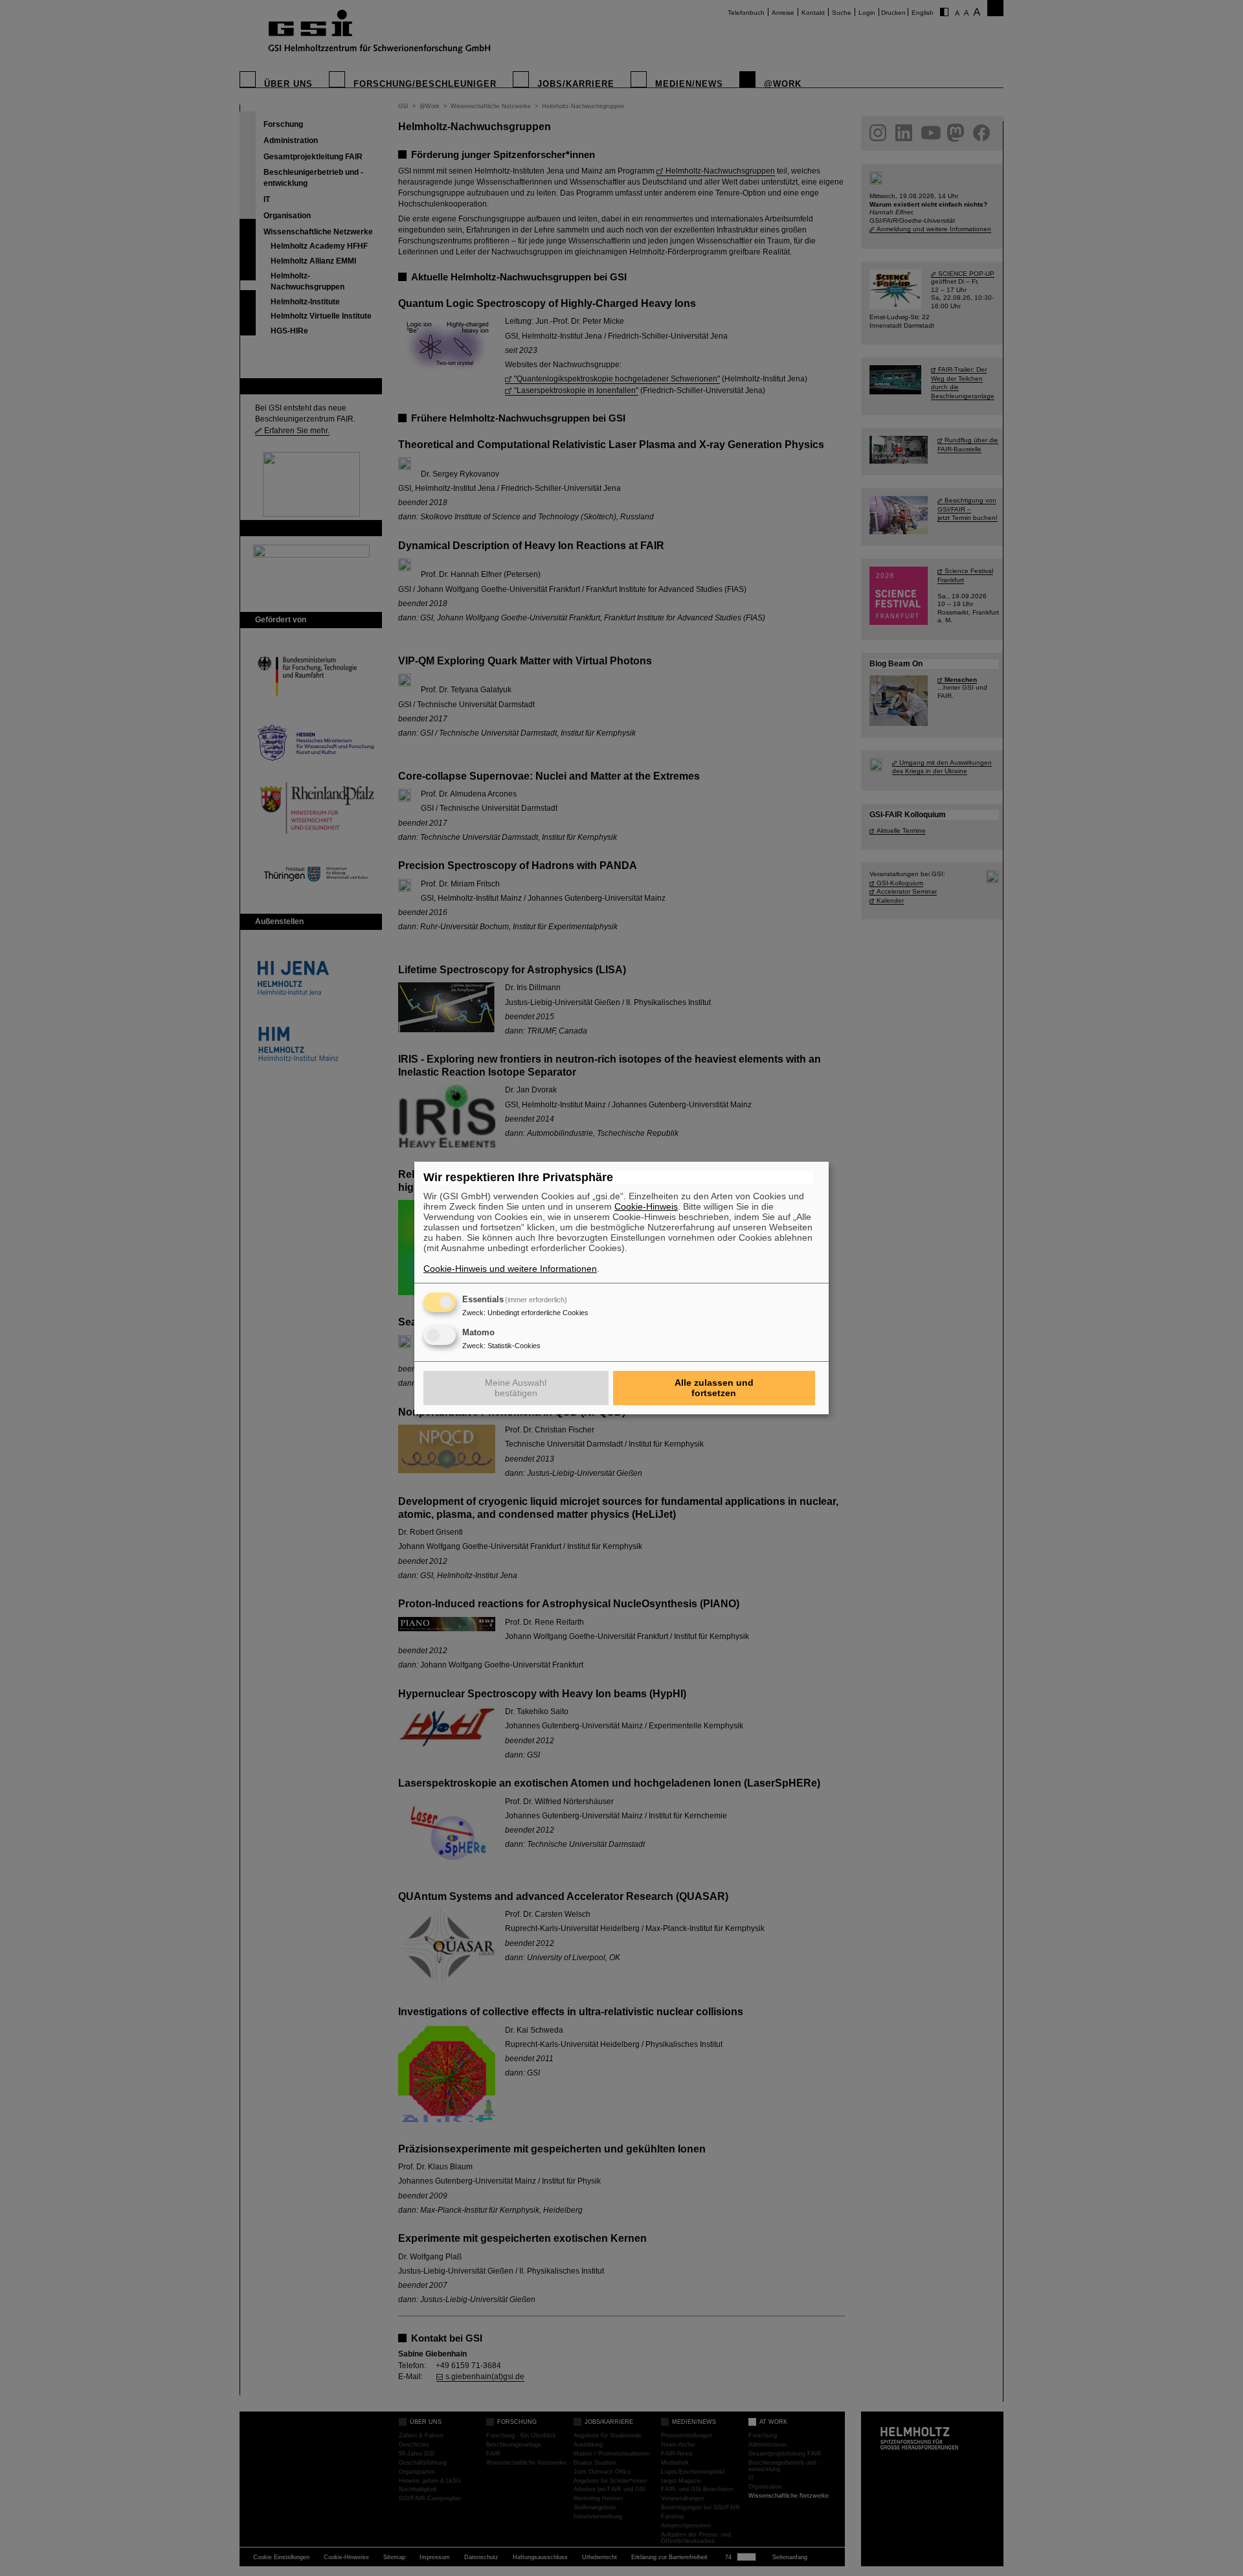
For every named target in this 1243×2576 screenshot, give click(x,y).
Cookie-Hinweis (646, 1206)
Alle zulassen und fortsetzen (714, 1388)
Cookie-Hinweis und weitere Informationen (510, 1269)
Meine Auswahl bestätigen (516, 1388)
